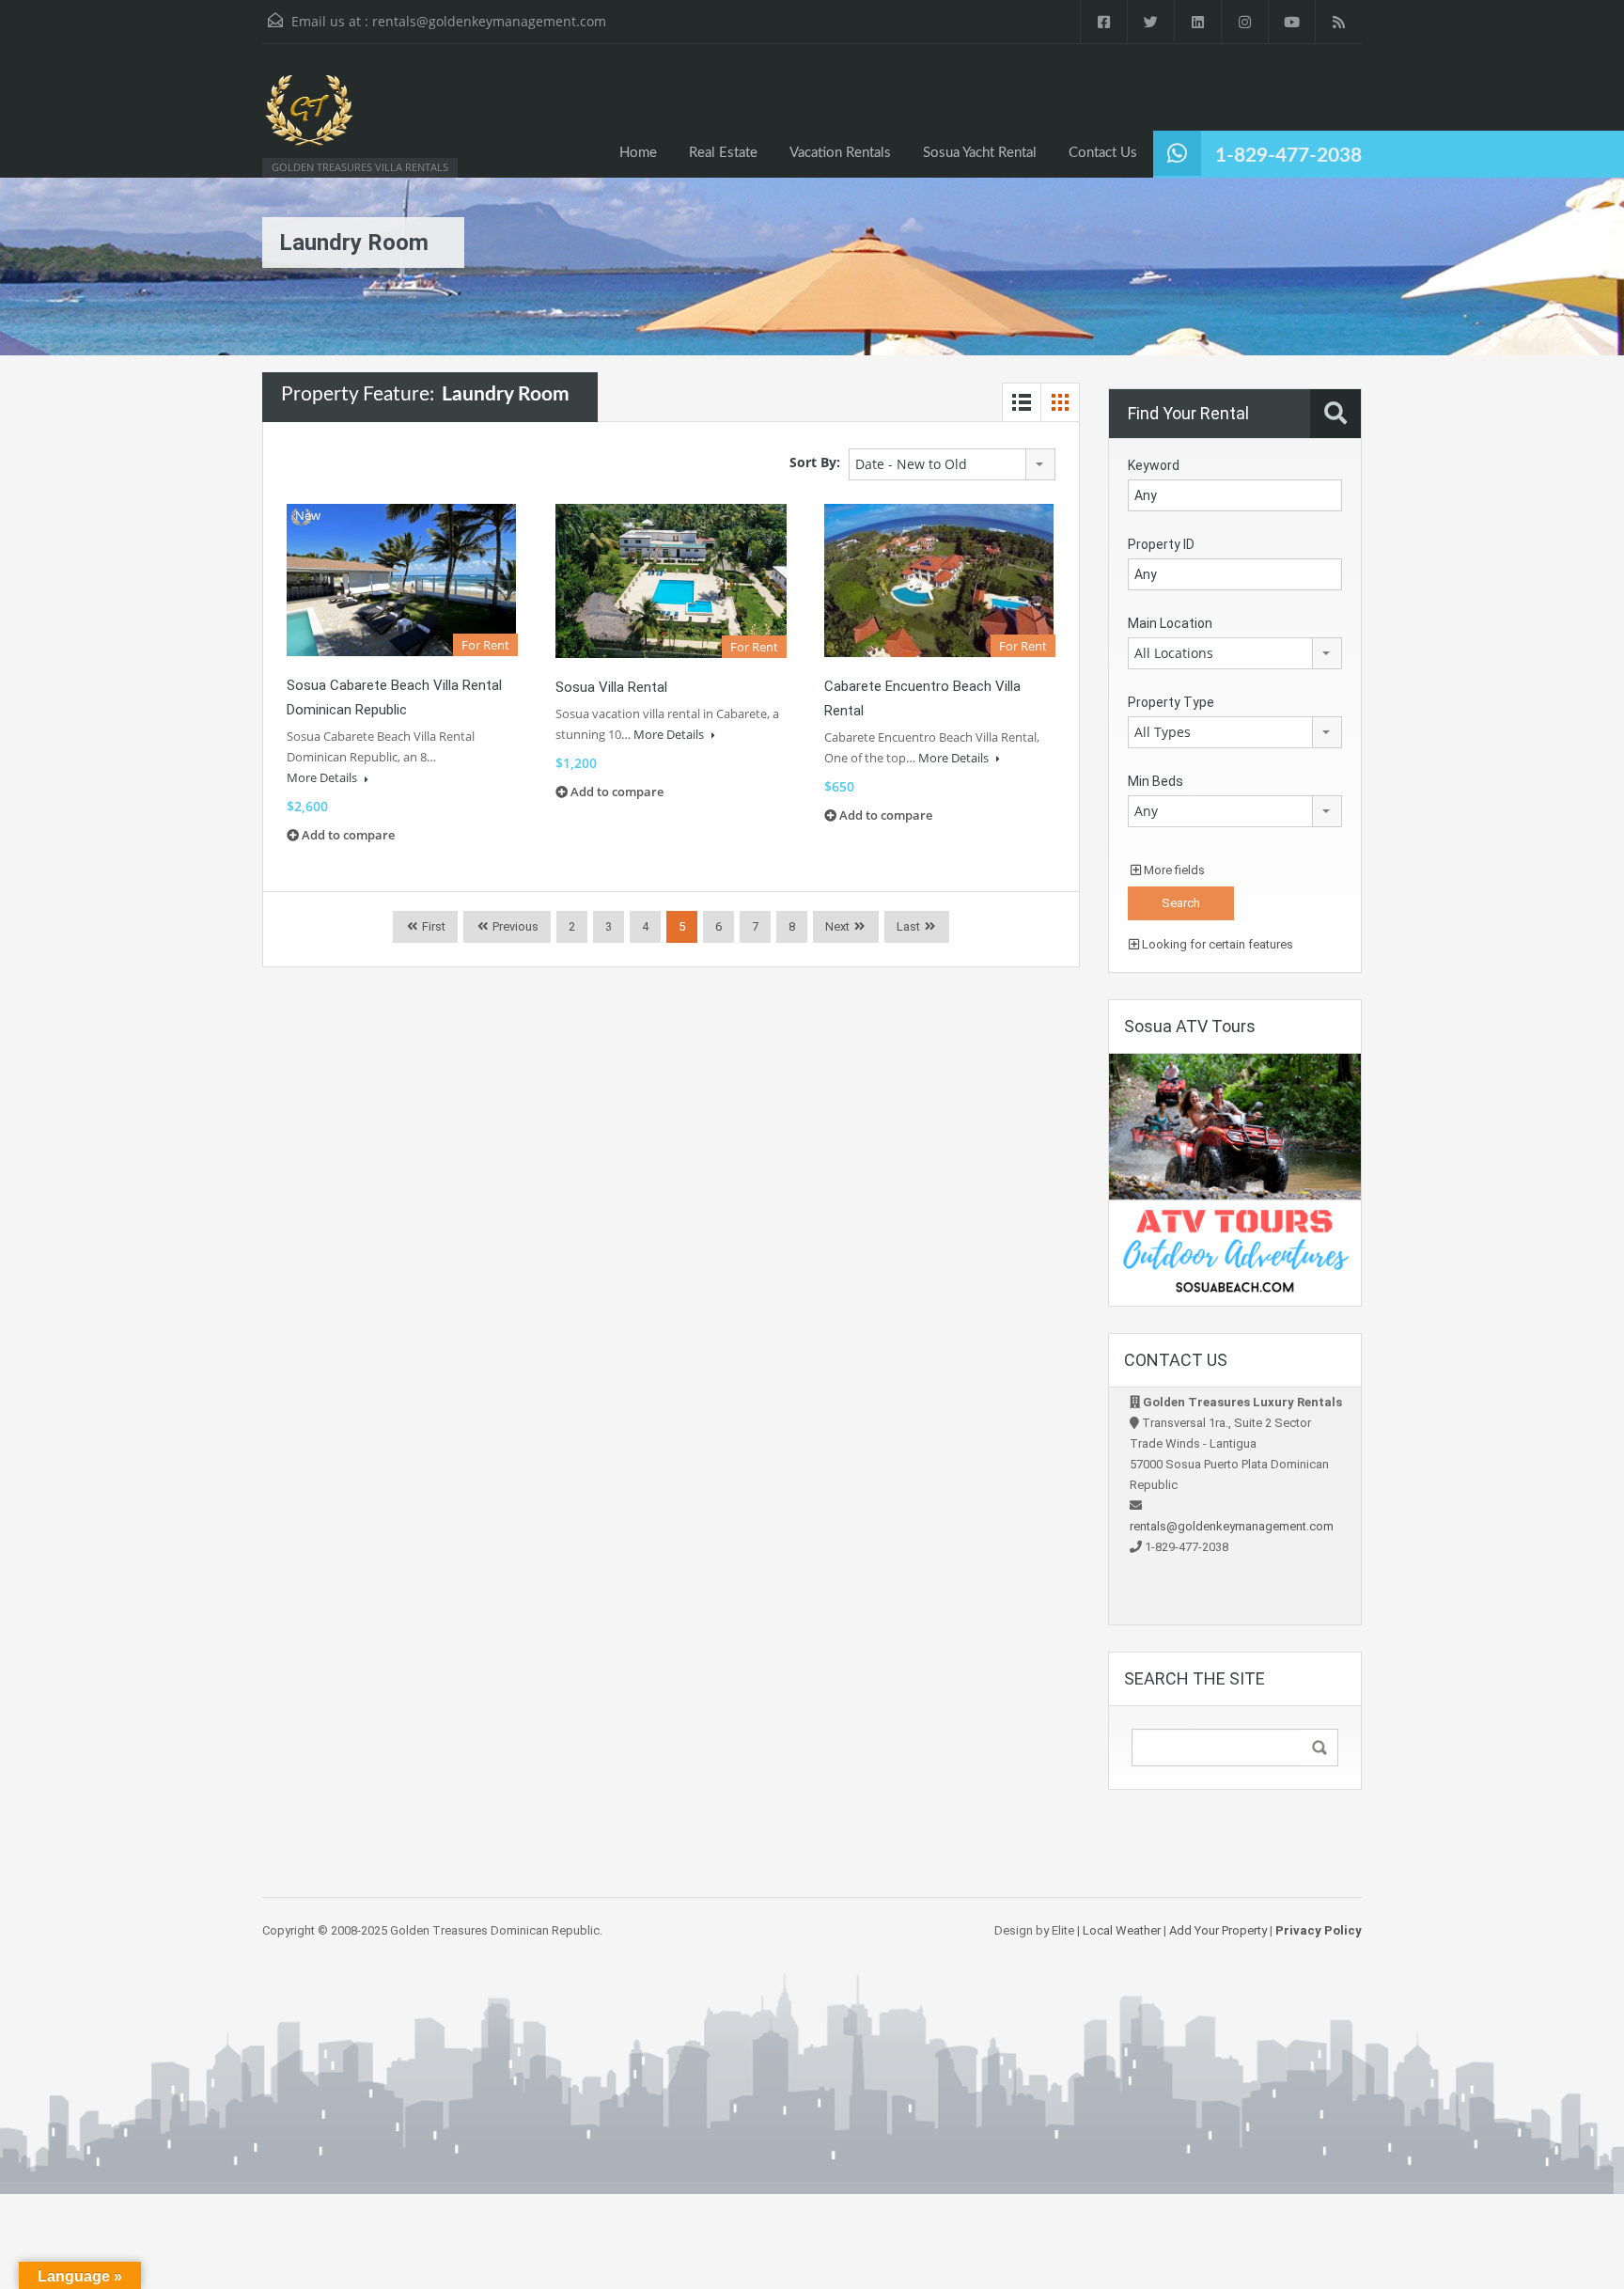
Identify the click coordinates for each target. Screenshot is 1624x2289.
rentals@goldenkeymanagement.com (489, 21)
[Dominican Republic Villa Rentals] (309, 120)
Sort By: (815, 462)
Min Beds (1156, 781)
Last (908, 926)
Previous (514, 926)
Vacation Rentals (840, 153)
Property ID (1161, 544)
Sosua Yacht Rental (980, 153)
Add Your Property (1218, 1930)
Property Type (1171, 702)
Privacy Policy (1319, 1930)
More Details (323, 777)
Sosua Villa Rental (611, 687)
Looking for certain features (1216, 944)
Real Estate (723, 153)
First (432, 926)
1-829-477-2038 (1288, 156)
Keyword (1154, 465)
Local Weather (1122, 1930)
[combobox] (952, 464)
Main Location (1170, 623)
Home (638, 153)
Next (837, 926)
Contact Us (1103, 153)
